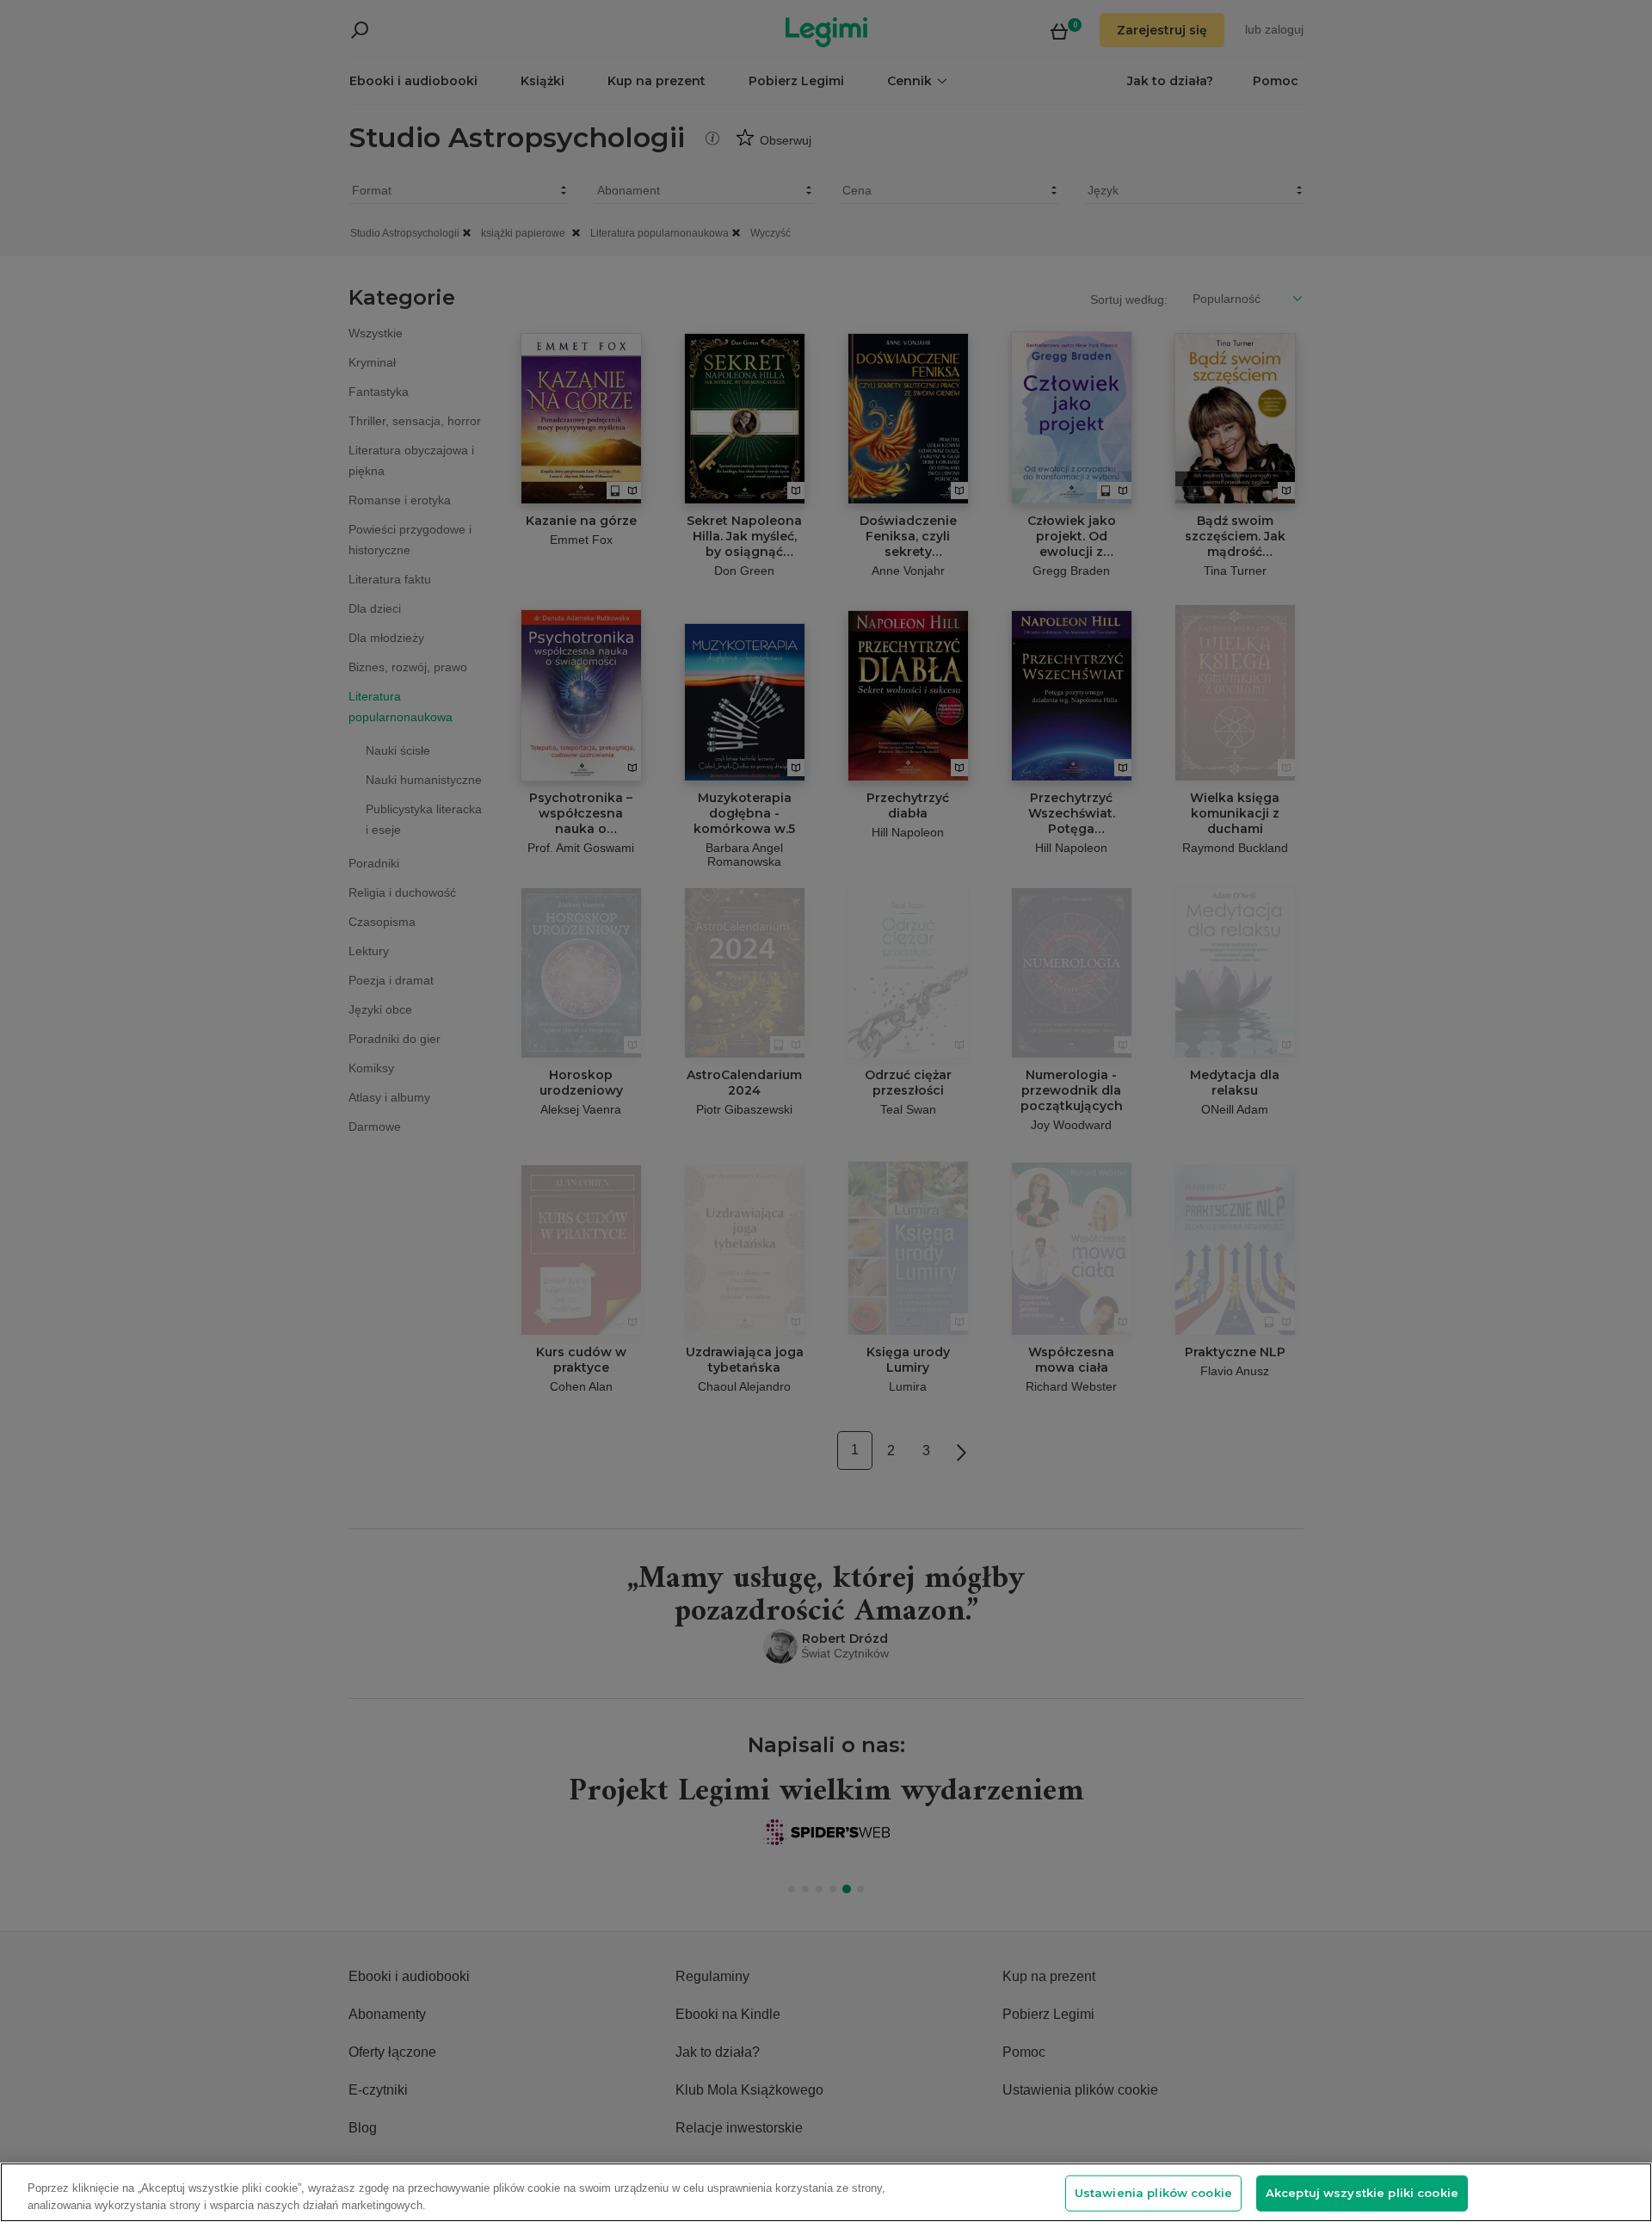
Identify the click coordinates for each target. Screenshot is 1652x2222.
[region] (826, 2192)
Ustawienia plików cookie (1153, 2193)
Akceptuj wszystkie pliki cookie (1362, 2193)
